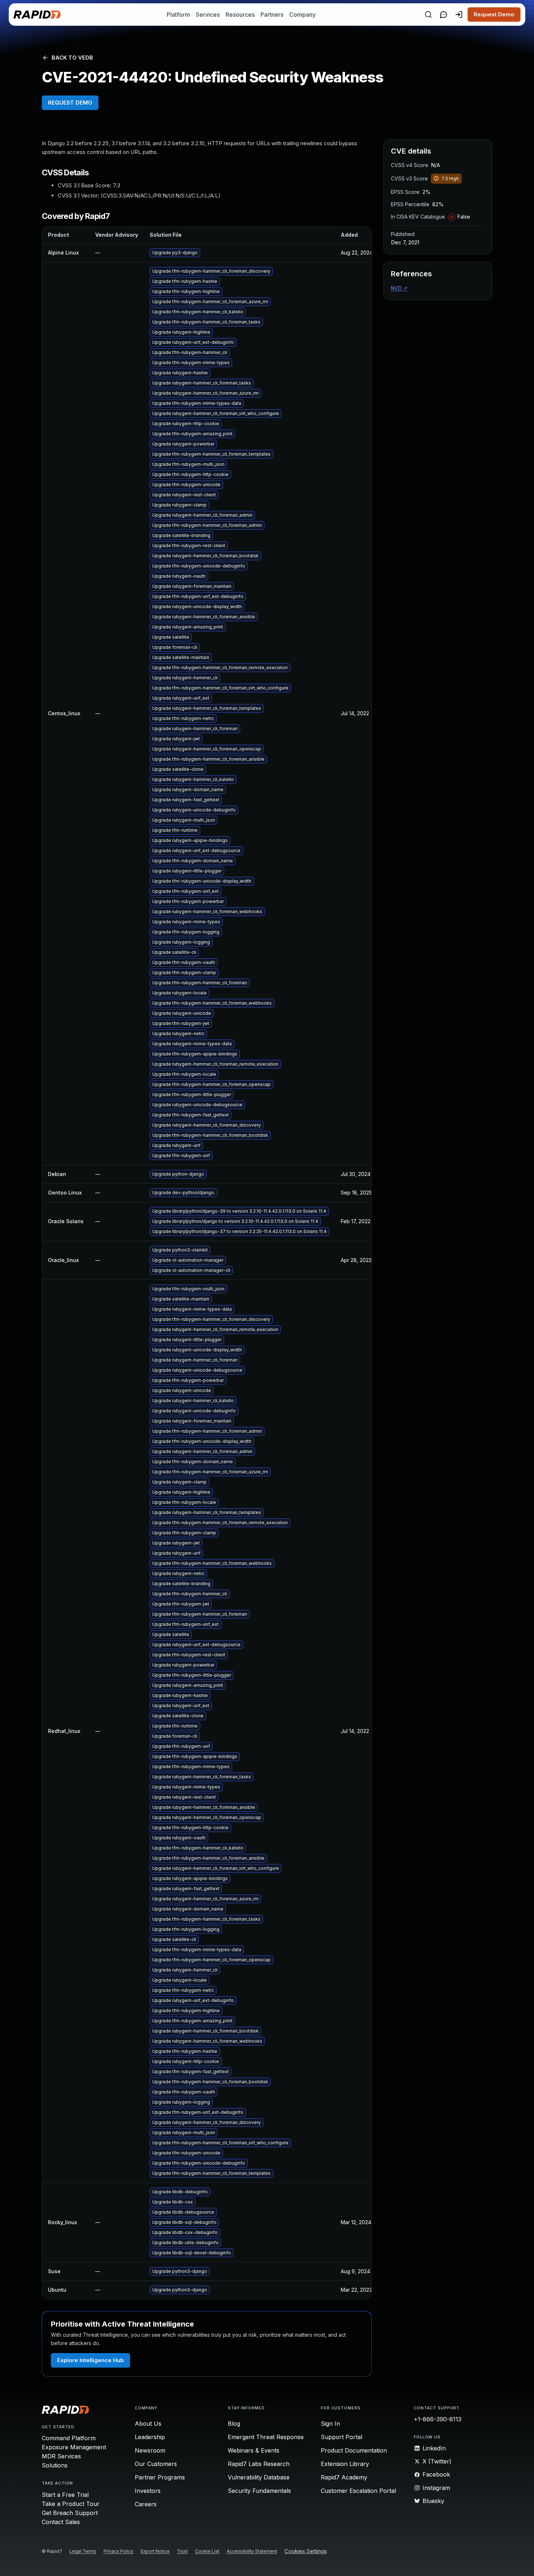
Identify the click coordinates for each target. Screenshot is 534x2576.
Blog (234, 2424)
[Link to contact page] (444, 15)
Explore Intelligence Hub (90, 2360)
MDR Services (61, 2456)
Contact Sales (61, 2522)
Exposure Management (74, 2447)
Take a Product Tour (71, 2504)
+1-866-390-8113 (438, 2419)
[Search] (428, 15)
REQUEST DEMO (70, 103)
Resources (240, 15)
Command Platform (69, 2438)
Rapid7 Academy (344, 2477)
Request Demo (494, 14)
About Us (148, 2424)
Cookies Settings (306, 2551)
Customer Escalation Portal (358, 2491)
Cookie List (207, 2551)
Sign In (330, 2424)
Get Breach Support (70, 2513)
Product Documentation (354, 2450)
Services (208, 15)
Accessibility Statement (252, 2551)
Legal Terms (83, 2551)
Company (302, 15)
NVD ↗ (399, 288)
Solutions (55, 2465)
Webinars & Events (254, 2450)
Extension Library (345, 2464)
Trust (182, 2551)
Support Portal (341, 2437)
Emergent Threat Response (266, 2437)
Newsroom (150, 2450)
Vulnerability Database (259, 2477)
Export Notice (155, 2551)
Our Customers (156, 2464)
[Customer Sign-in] (459, 15)
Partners (272, 15)
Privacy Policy (118, 2551)
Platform (178, 15)
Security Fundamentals (259, 2491)
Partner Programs (160, 2477)
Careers (146, 2504)
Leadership (150, 2437)
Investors (148, 2491)
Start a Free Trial (65, 2495)
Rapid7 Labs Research (259, 2464)
